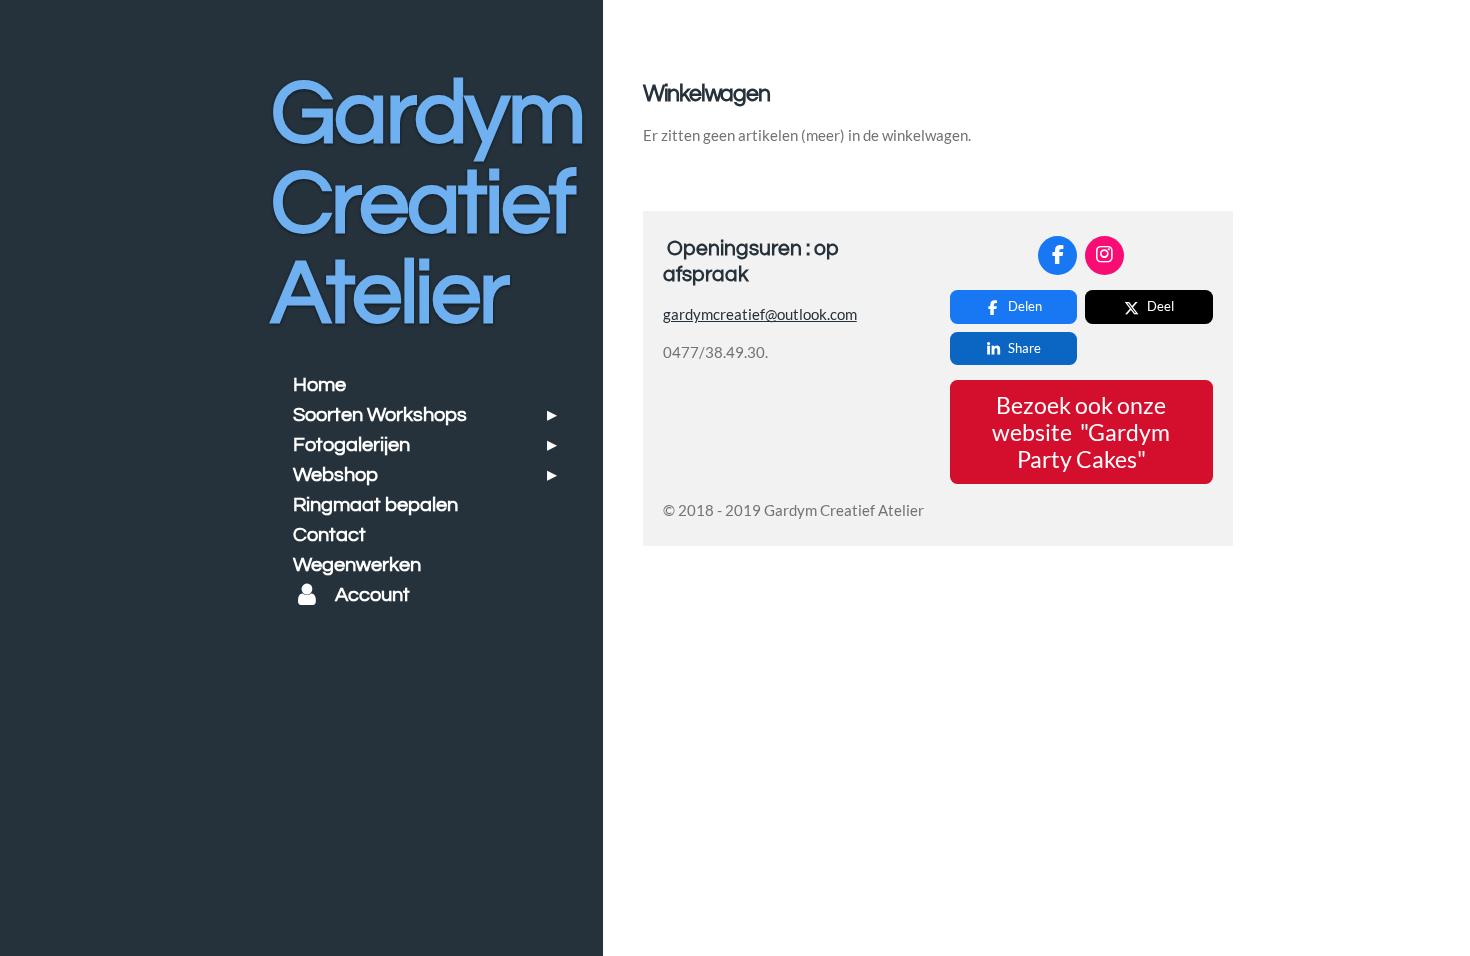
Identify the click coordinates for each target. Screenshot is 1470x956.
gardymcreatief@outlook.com (760, 314)
